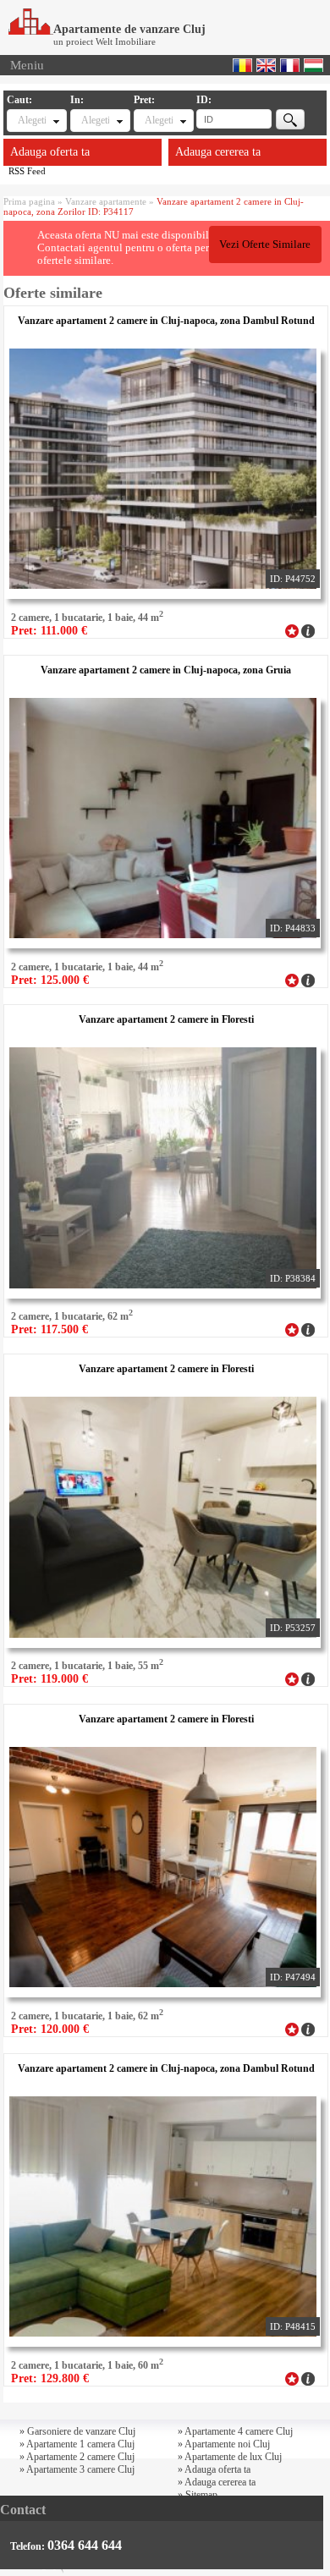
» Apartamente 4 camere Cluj (235, 2431)
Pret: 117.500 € (49, 1329)
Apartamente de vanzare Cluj (129, 29)
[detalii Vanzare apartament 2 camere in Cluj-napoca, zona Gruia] (308, 979)
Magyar (313, 65)
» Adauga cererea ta (217, 2482)
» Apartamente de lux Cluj (230, 2457)
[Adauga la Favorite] (292, 629)
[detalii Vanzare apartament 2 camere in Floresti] (308, 1328)
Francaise (290, 65)
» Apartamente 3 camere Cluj (77, 2469)
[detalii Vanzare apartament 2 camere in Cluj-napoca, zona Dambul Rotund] (308, 629)
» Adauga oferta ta (214, 2469)
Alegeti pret (159, 120)
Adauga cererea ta (218, 152)
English (266, 65)
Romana (242, 65)
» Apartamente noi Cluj (224, 2444)
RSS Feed (27, 171)
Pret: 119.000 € (49, 1679)
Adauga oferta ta (50, 152)
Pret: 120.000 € (50, 2029)
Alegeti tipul (32, 120)
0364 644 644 (85, 2545)
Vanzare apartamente (106, 201)
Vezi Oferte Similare (265, 244)
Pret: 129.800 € (50, 2378)
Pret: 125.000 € (50, 980)
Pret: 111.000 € (49, 631)
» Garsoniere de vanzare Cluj (77, 2431)
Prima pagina (29, 201)
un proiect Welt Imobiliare (104, 41)
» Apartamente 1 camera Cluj (77, 2444)
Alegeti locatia (95, 120)
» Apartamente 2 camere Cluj (77, 2457)
